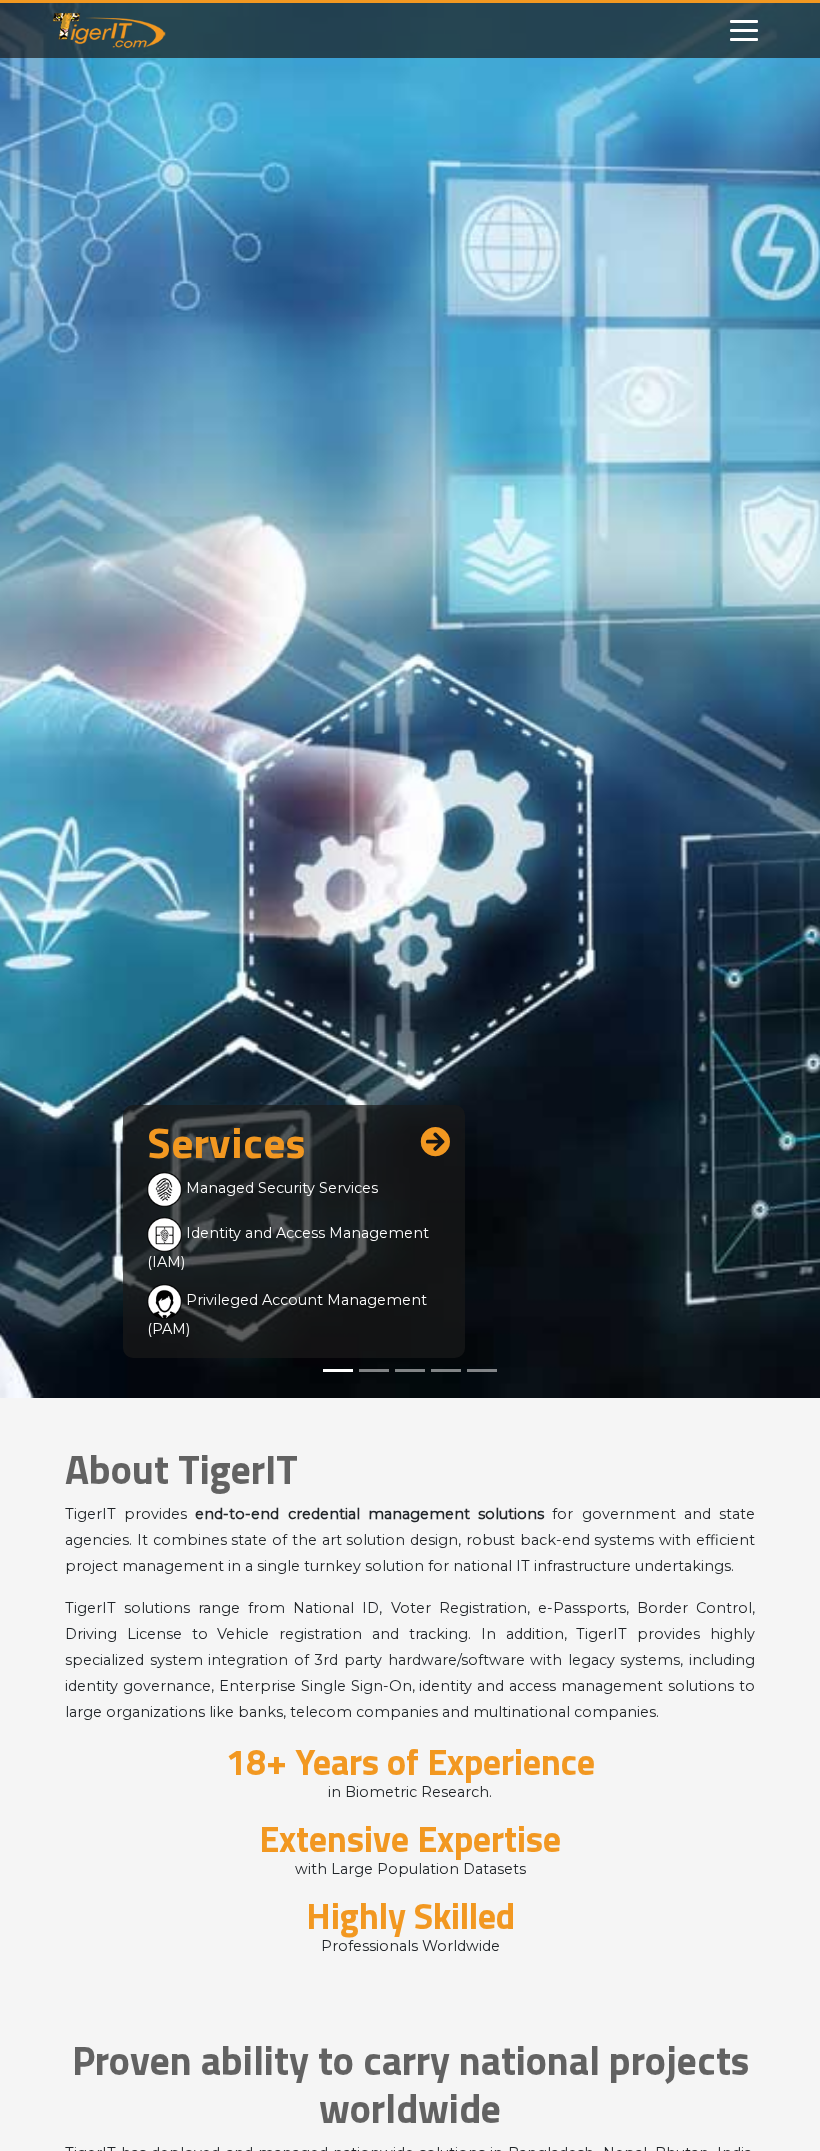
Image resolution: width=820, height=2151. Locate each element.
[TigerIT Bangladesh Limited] (133, 31)
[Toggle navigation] (744, 30)
